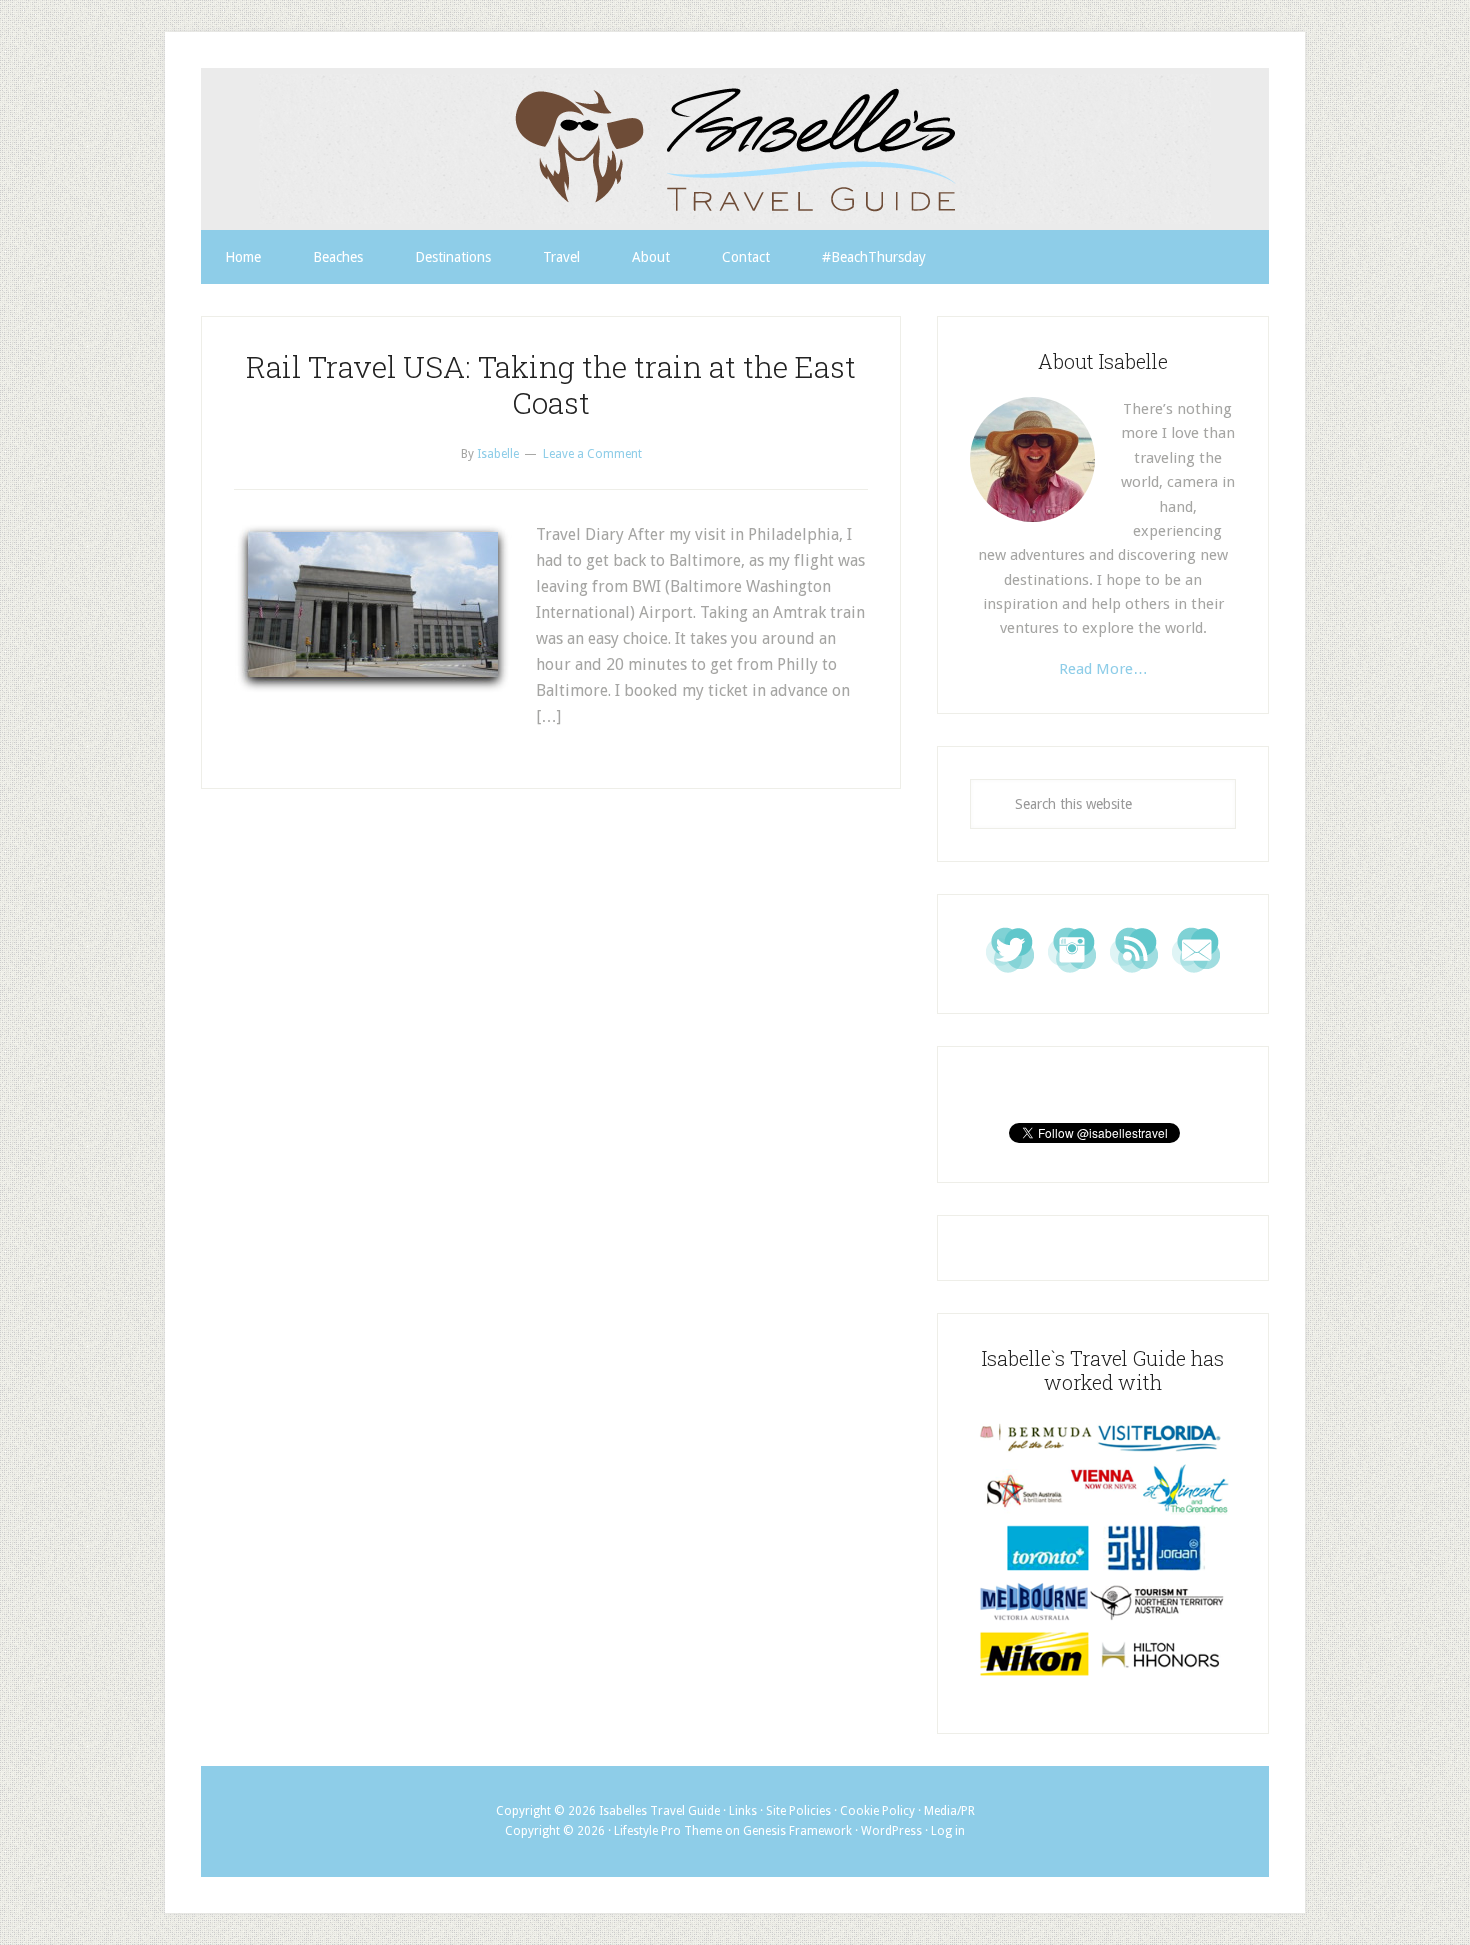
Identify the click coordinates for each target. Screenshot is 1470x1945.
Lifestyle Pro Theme (668, 1831)
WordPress (891, 1831)
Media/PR (949, 1811)
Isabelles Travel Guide (735, 149)
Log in (948, 1831)
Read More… (1103, 669)
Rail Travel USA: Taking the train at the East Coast (551, 384)
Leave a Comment (592, 454)
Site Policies (798, 1811)
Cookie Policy (877, 1811)
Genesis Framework (797, 1831)
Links (743, 1811)
